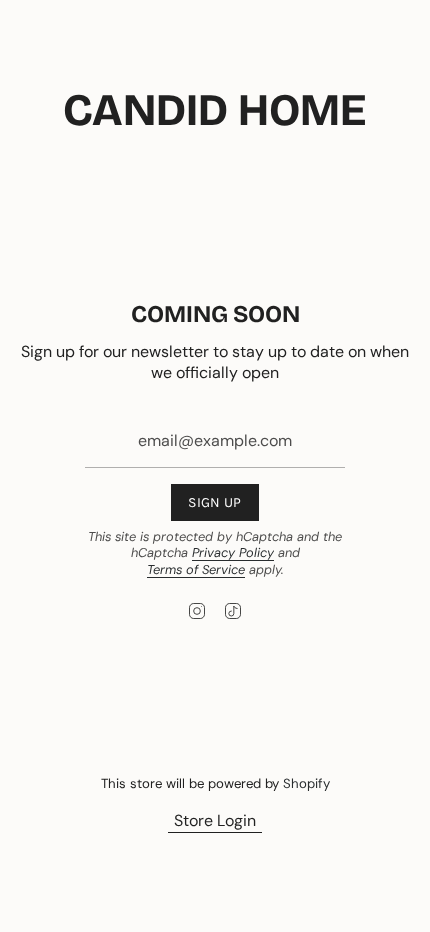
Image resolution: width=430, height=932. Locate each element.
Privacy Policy (233, 552)
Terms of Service (196, 569)
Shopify (306, 783)
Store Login (215, 820)
